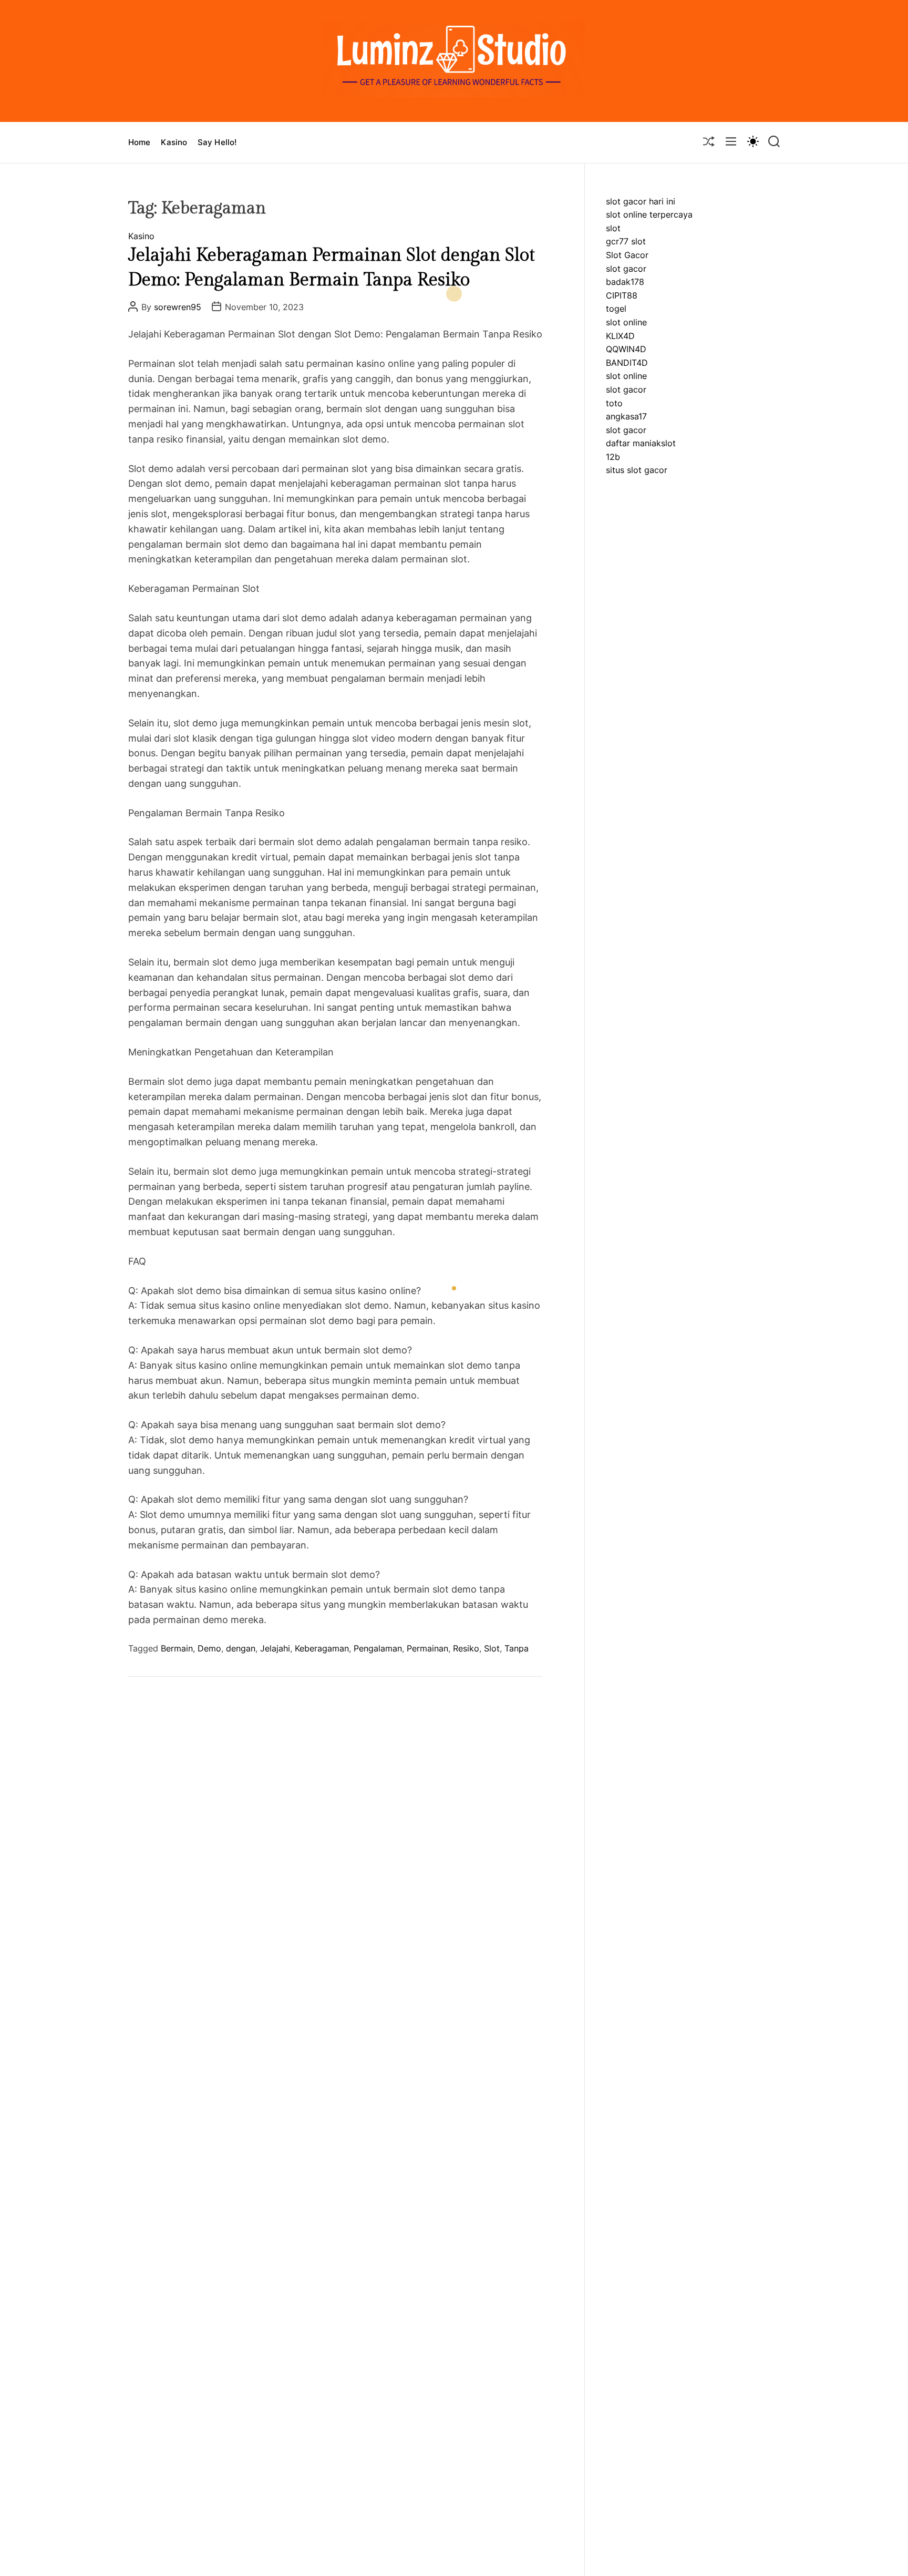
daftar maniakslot (641, 444)
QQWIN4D (626, 350)
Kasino (174, 142)
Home (139, 142)
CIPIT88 (622, 295)
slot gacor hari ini (641, 201)
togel (616, 309)
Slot (492, 1648)
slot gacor (626, 269)
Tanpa (517, 1648)
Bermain (177, 1648)
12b (613, 457)
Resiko (466, 1648)
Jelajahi (275, 1648)
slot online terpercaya (649, 215)
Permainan (427, 1648)
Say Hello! (217, 142)
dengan (241, 1648)
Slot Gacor (627, 255)
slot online (626, 323)
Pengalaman (378, 1648)
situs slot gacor (637, 470)
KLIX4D (620, 336)
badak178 (625, 282)
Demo (209, 1648)
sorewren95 (178, 307)
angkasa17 (626, 417)
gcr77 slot (626, 242)
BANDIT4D (627, 363)
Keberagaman (322, 1648)
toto (614, 403)
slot (613, 228)
